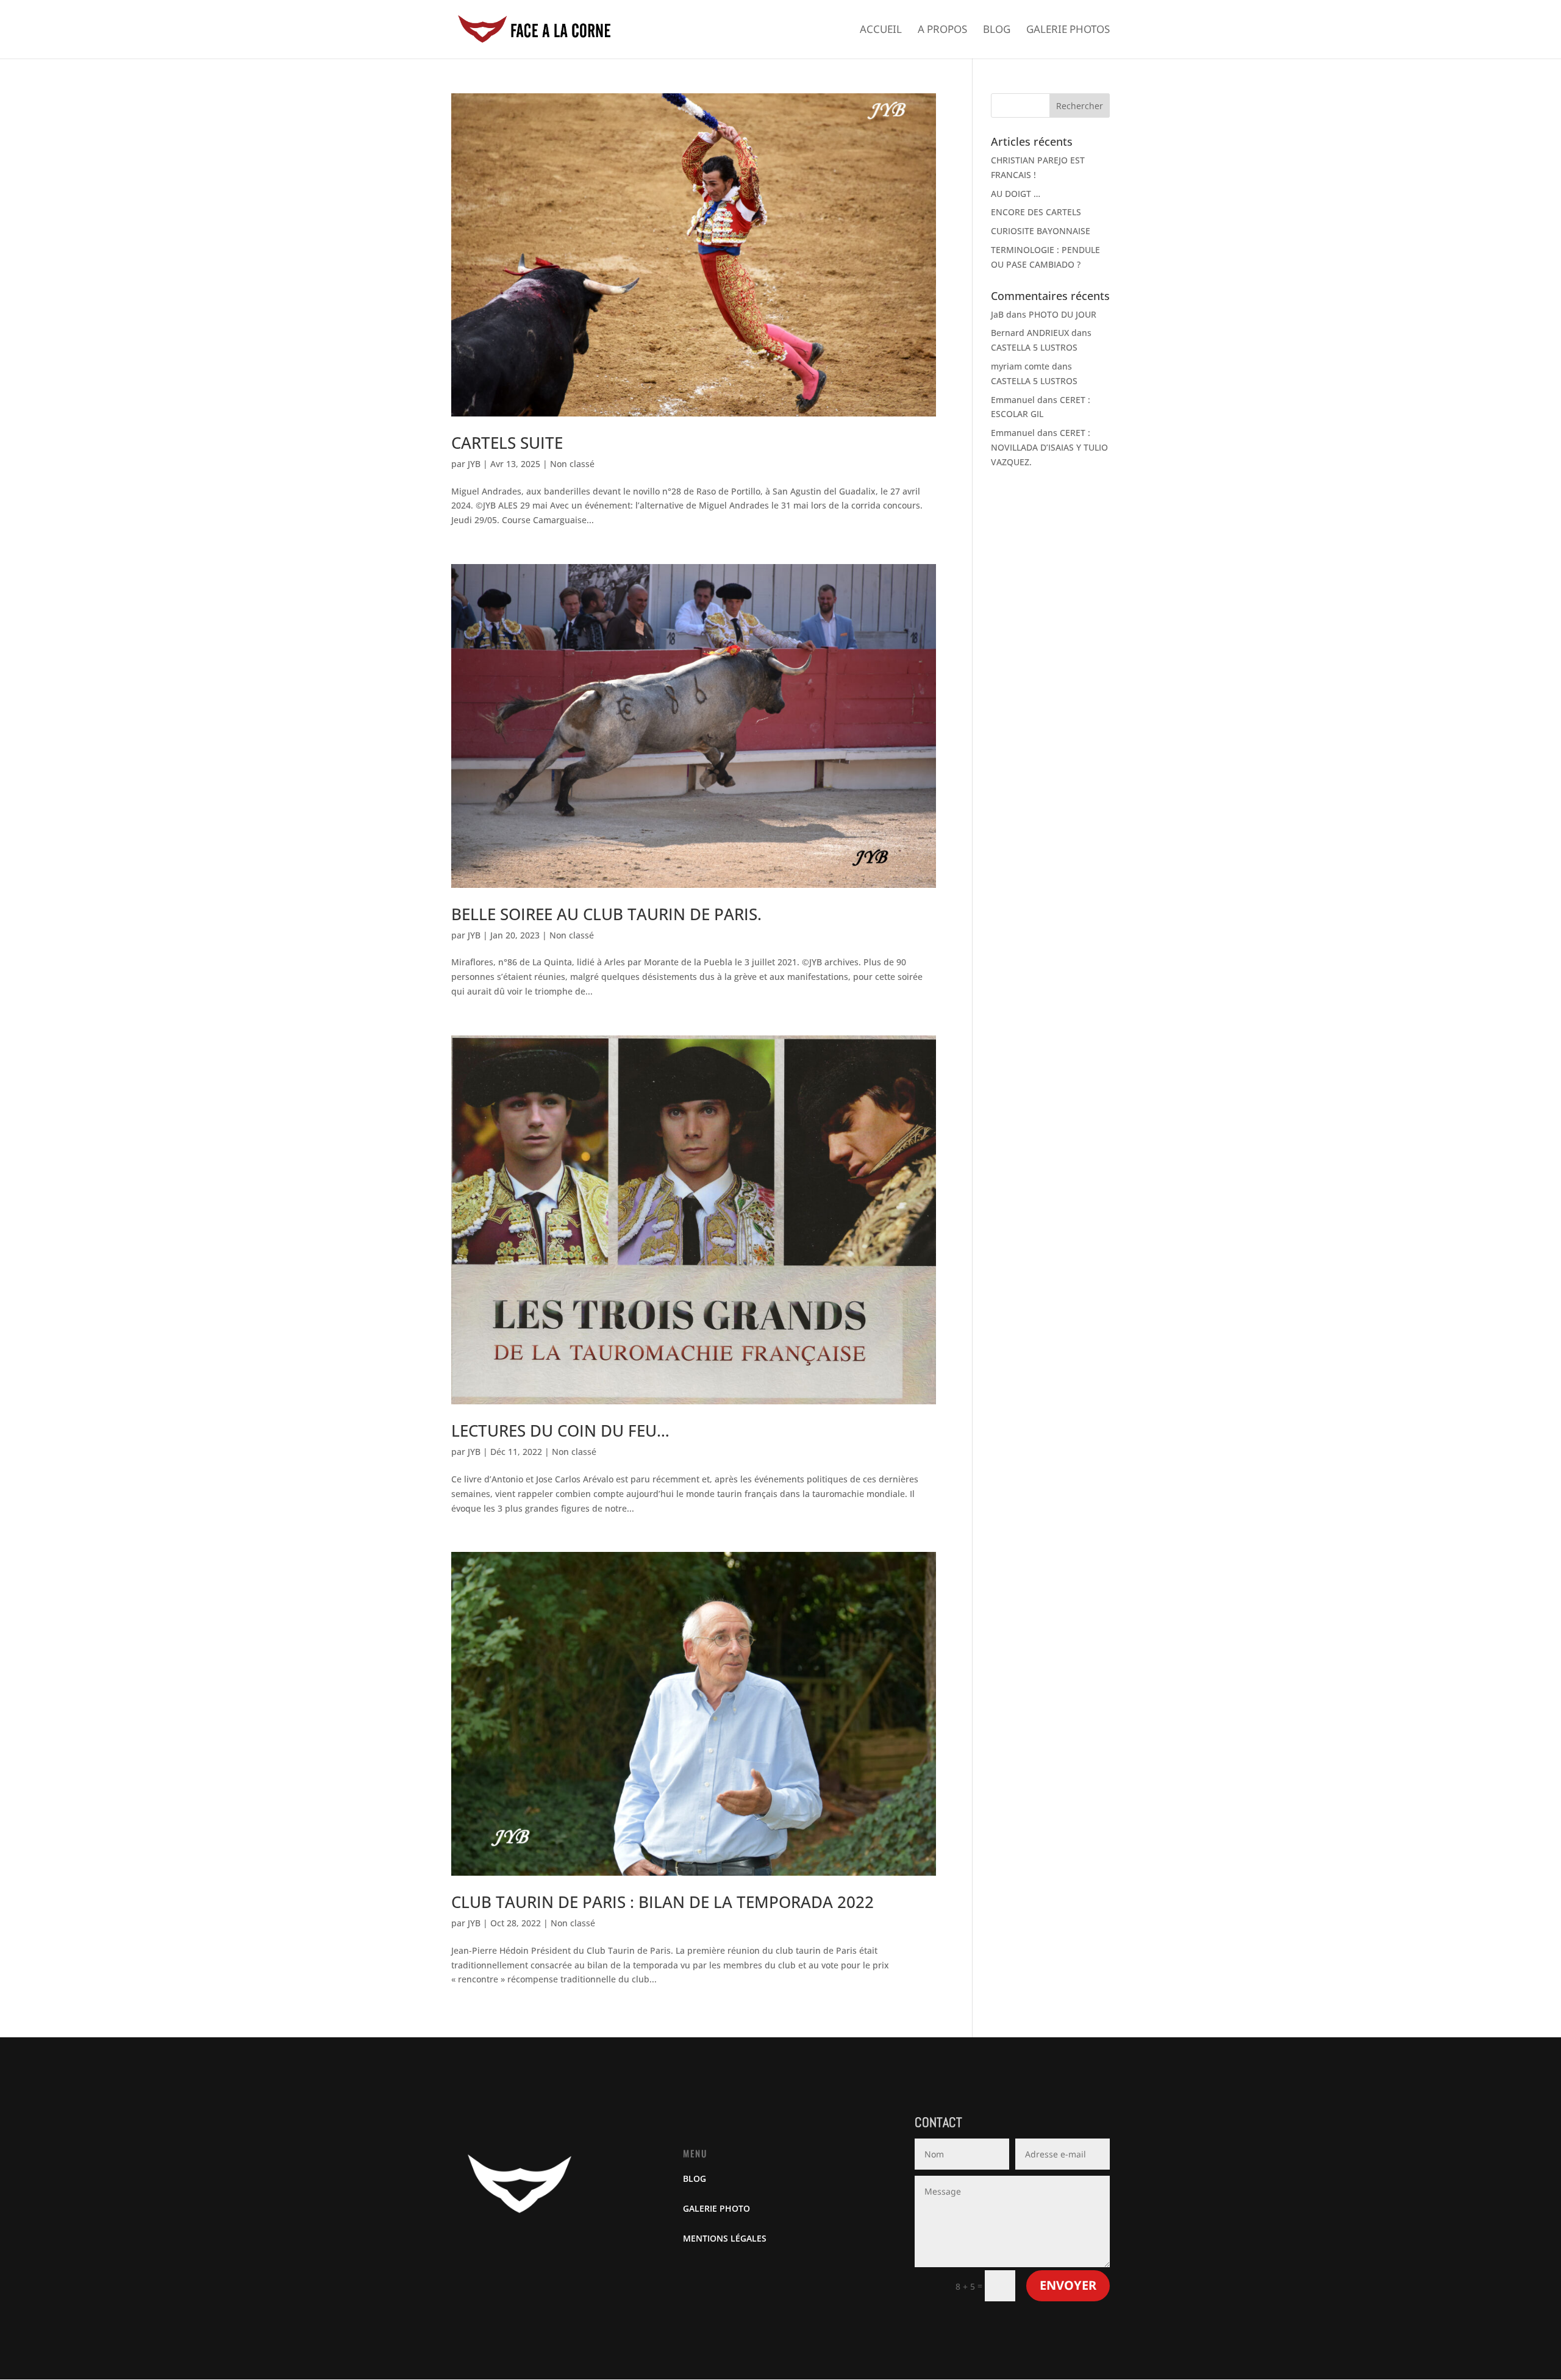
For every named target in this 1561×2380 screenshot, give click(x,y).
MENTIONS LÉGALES (725, 2238)
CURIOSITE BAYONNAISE (1041, 231)
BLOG (695, 2178)
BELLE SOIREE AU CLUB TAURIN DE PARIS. (606, 914)
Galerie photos (1068, 30)
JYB (474, 464)
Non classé (572, 464)
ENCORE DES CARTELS (1036, 212)
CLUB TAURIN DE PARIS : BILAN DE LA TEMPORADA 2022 (663, 1902)
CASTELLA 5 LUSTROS (1034, 347)
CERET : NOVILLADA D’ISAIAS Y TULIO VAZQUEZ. (1049, 447)
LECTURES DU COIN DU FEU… (560, 1431)
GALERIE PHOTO (716, 2208)
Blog (997, 30)
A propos (942, 30)
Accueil (881, 30)
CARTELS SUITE (507, 443)
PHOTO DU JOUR (1063, 314)
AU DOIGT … (1016, 194)
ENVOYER (1068, 2285)
